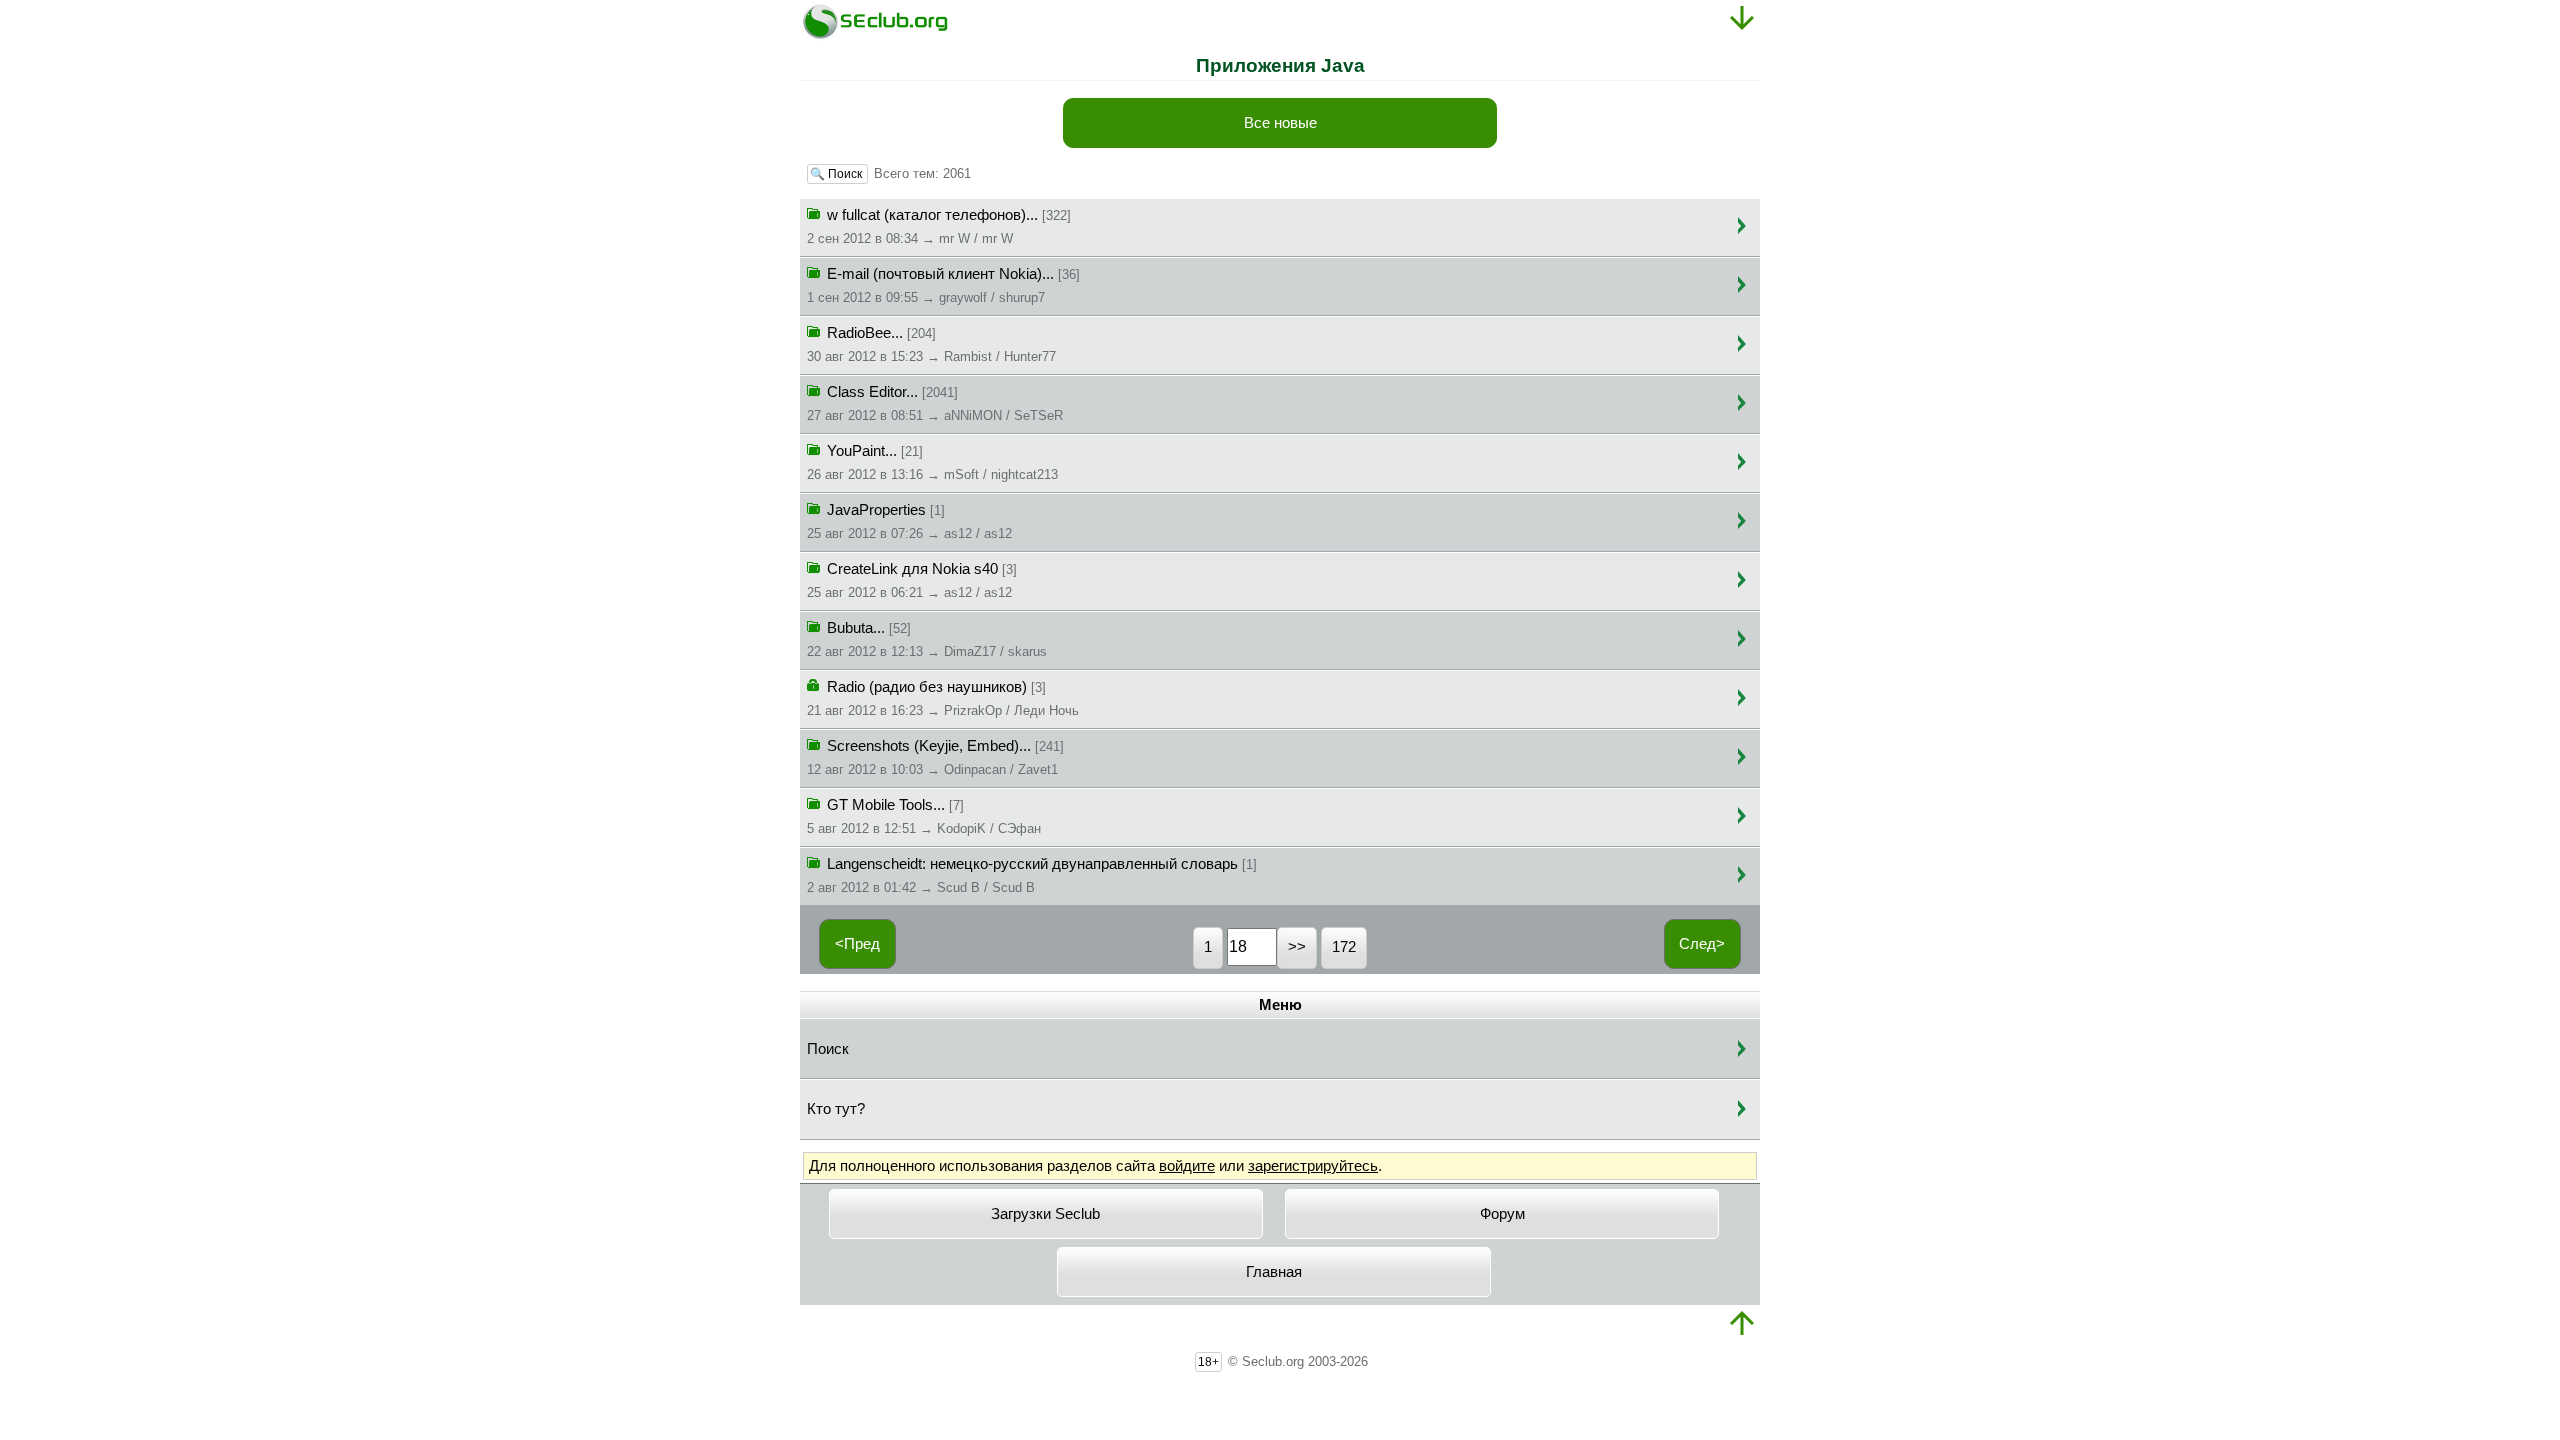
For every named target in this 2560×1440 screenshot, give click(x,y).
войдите (1187, 1166)
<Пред (857, 944)
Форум (1502, 1214)
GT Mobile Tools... (924, 816)
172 (1344, 947)
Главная (1274, 1272)
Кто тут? (836, 1109)
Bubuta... (927, 639)
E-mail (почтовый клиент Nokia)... (943, 285)
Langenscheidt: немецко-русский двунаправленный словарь (1032, 875)
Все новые (1280, 123)
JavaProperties (909, 521)
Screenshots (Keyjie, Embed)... (935, 757)
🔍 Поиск (837, 174)
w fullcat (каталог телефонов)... (939, 226)
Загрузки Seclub (1045, 1214)
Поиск (828, 1049)
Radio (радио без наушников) (943, 698)
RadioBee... (931, 344)
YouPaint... (932, 462)
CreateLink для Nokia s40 (912, 580)
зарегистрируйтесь (1313, 1166)
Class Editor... (935, 403)
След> (1702, 944)
